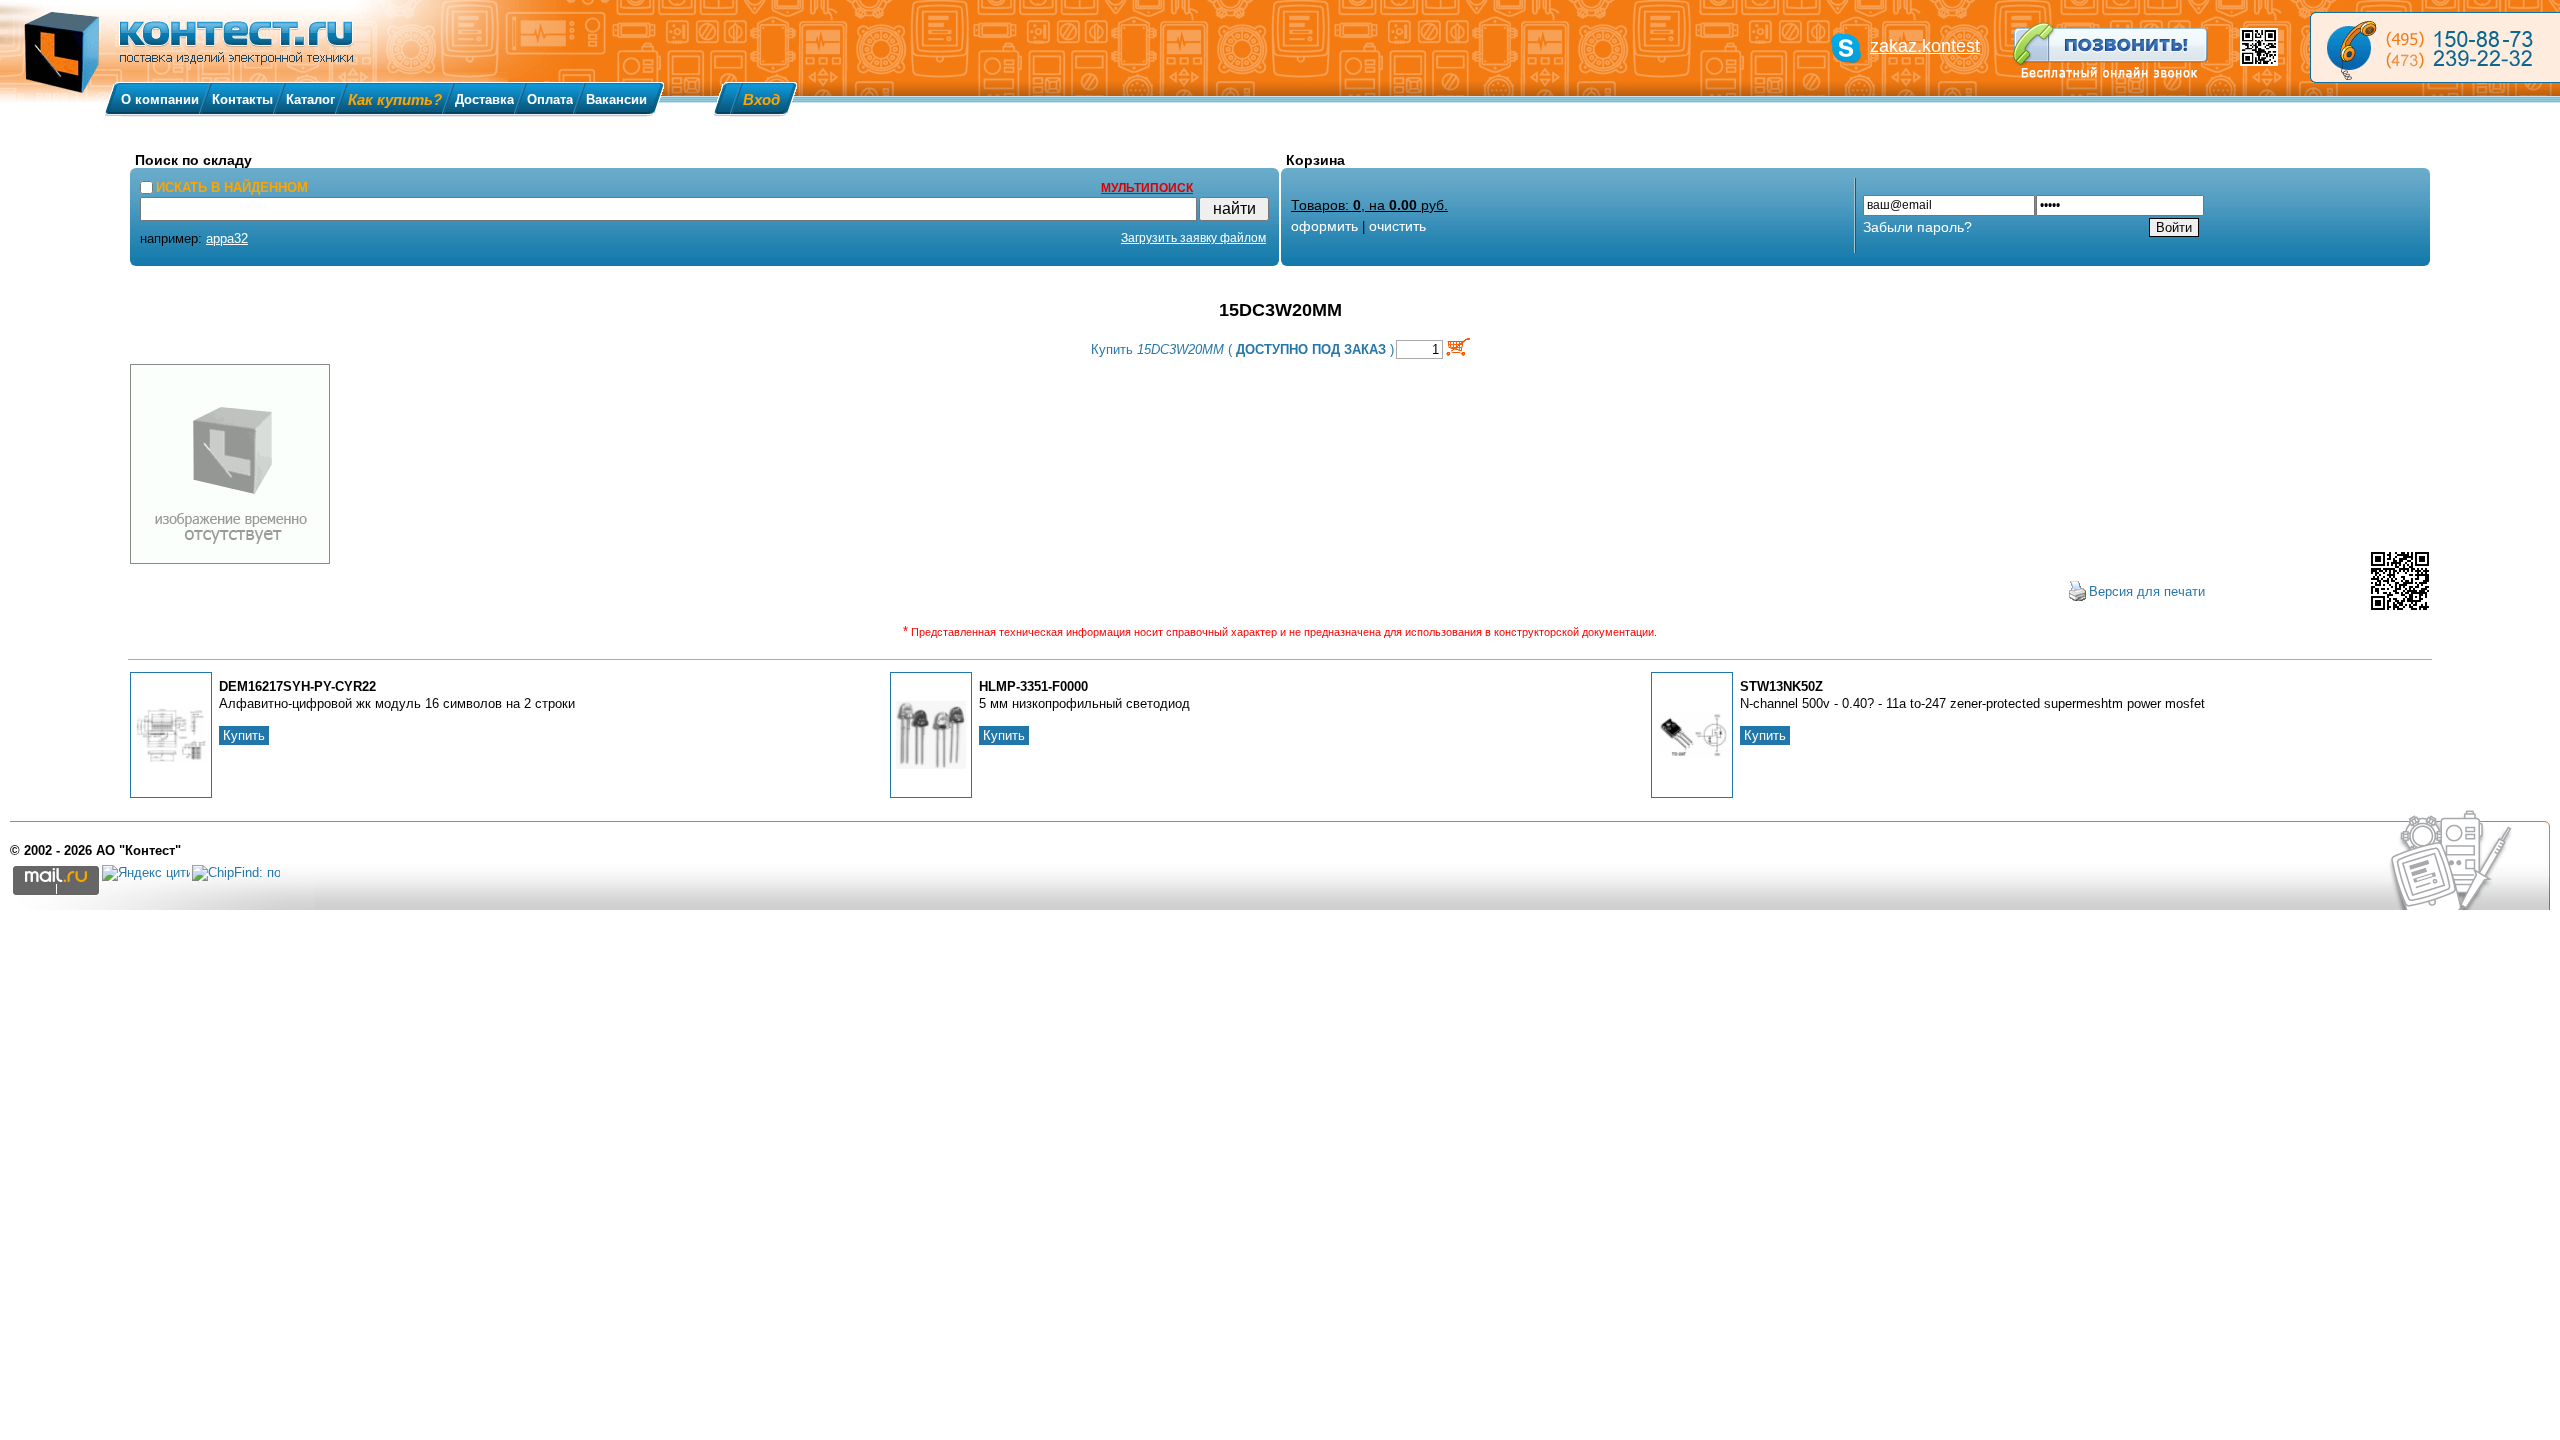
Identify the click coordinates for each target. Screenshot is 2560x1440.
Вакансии (616, 99)
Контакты (242, 99)
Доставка (484, 99)
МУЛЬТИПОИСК (1147, 188)
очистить (1397, 226)
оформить (1324, 226)
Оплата (550, 99)
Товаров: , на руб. (1369, 205)
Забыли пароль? (1917, 227)
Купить (244, 735)
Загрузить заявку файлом (1193, 238)
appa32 (227, 238)
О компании (160, 99)
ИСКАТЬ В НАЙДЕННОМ (232, 187)
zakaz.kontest (1925, 46)
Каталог (310, 99)
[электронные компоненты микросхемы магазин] (2435, 47)
